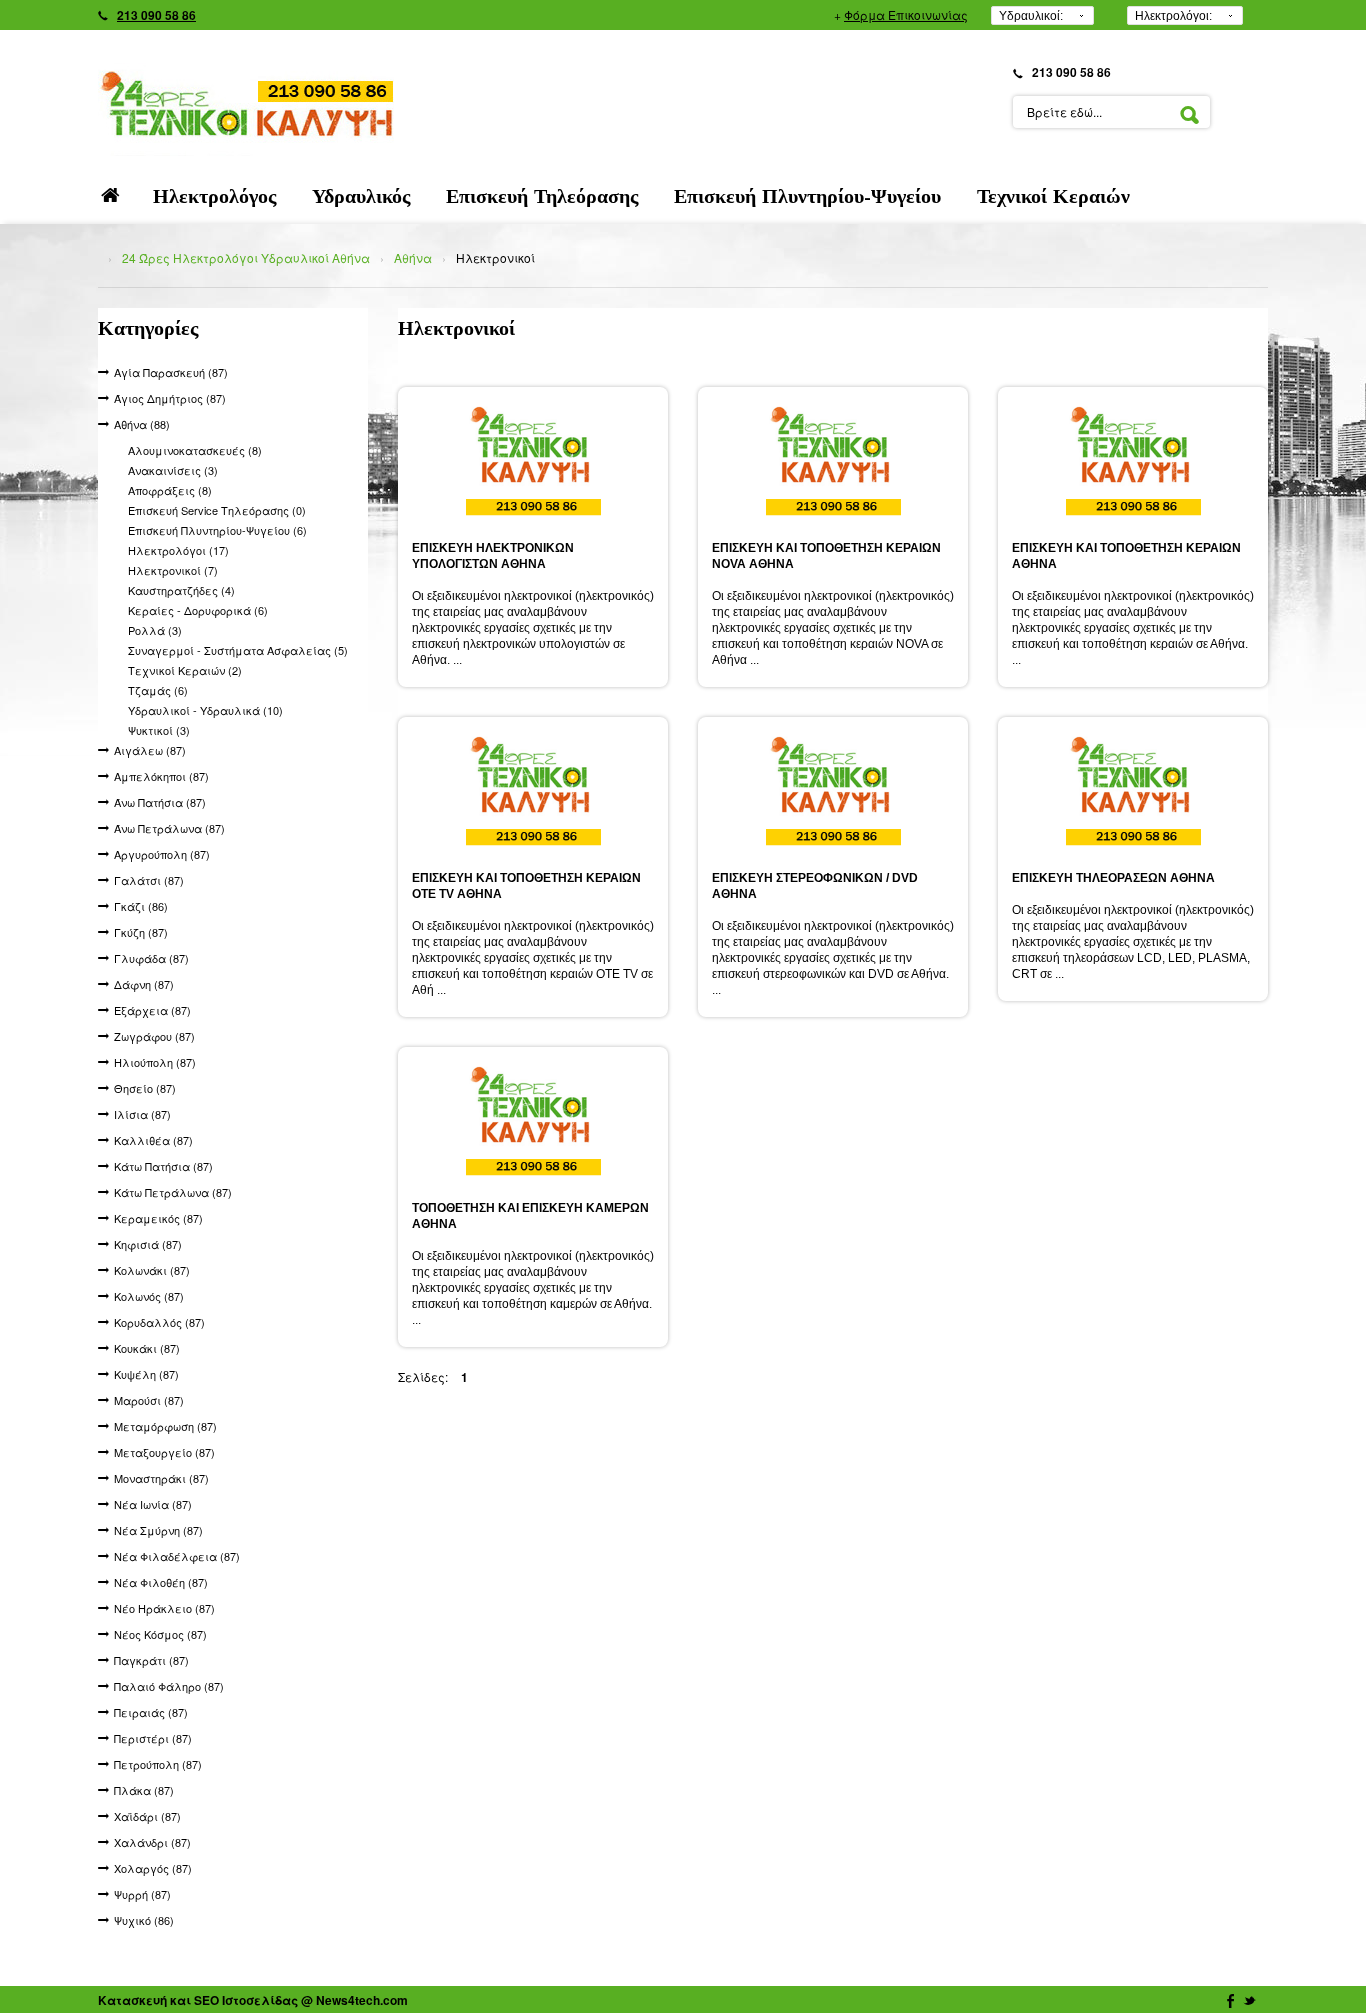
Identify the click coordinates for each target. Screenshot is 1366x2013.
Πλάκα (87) (144, 1790)
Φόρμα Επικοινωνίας (906, 14)
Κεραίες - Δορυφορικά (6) (198, 610)
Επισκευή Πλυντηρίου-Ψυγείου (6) (217, 530)
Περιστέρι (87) (153, 1738)
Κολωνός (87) (149, 1296)
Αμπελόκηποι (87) (161, 776)
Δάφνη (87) (144, 984)
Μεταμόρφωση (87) (165, 1426)
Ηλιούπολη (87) (155, 1062)
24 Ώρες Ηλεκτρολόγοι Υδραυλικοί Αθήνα (246, 257)
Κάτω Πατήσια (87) (163, 1166)
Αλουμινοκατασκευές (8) (195, 450)
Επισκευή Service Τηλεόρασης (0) (217, 510)
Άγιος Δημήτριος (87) (170, 398)
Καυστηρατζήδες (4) (181, 590)
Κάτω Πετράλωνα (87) (173, 1192)
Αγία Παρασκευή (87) (171, 372)
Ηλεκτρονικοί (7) (173, 570)
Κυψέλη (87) (146, 1374)
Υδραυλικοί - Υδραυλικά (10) (205, 710)
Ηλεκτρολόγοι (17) (178, 550)
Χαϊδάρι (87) (147, 1816)
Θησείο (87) (145, 1088)
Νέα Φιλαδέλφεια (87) (177, 1556)
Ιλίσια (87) (142, 1114)
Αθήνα (413, 257)
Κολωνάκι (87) (152, 1270)
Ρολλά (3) (155, 630)
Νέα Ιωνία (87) (153, 1504)
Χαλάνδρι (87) (152, 1842)
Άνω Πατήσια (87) (160, 802)
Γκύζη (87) (141, 932)
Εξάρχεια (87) (152, 1010)
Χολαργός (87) (153, 1868)
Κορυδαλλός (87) (159, 1322)
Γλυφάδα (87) (151, 958)
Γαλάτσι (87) (149, 880)
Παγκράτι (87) (151, 1660)
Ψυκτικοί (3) (159, 730)
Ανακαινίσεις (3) (173, 470)
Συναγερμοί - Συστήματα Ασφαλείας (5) (238, 650)
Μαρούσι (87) (149, 1400)
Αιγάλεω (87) (150, 750)
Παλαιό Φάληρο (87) (169, 1686)
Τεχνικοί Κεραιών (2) (185, 670)
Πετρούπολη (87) (158, 1764)
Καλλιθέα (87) (153, 1140)
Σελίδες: (423, 1376)
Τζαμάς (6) (158, 690)
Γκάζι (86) (141, 906)
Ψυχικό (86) (144, 1920)
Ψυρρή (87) (142, 1894)
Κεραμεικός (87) (158, 1218)
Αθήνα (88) (142, 424)
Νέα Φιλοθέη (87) (161, 1582)
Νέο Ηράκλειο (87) (164, 1608)
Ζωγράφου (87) (154, 1036)
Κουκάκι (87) (147, 1348)
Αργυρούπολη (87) (162, 854)
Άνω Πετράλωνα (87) (169, 828)
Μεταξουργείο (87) (164, 1452)
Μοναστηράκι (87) (161, 1478)
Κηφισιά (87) (148, 1244)
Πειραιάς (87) (151, 1712)
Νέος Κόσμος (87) (160, 1634)
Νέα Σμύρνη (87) (158, 1530)
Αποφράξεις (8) (170, 490)
